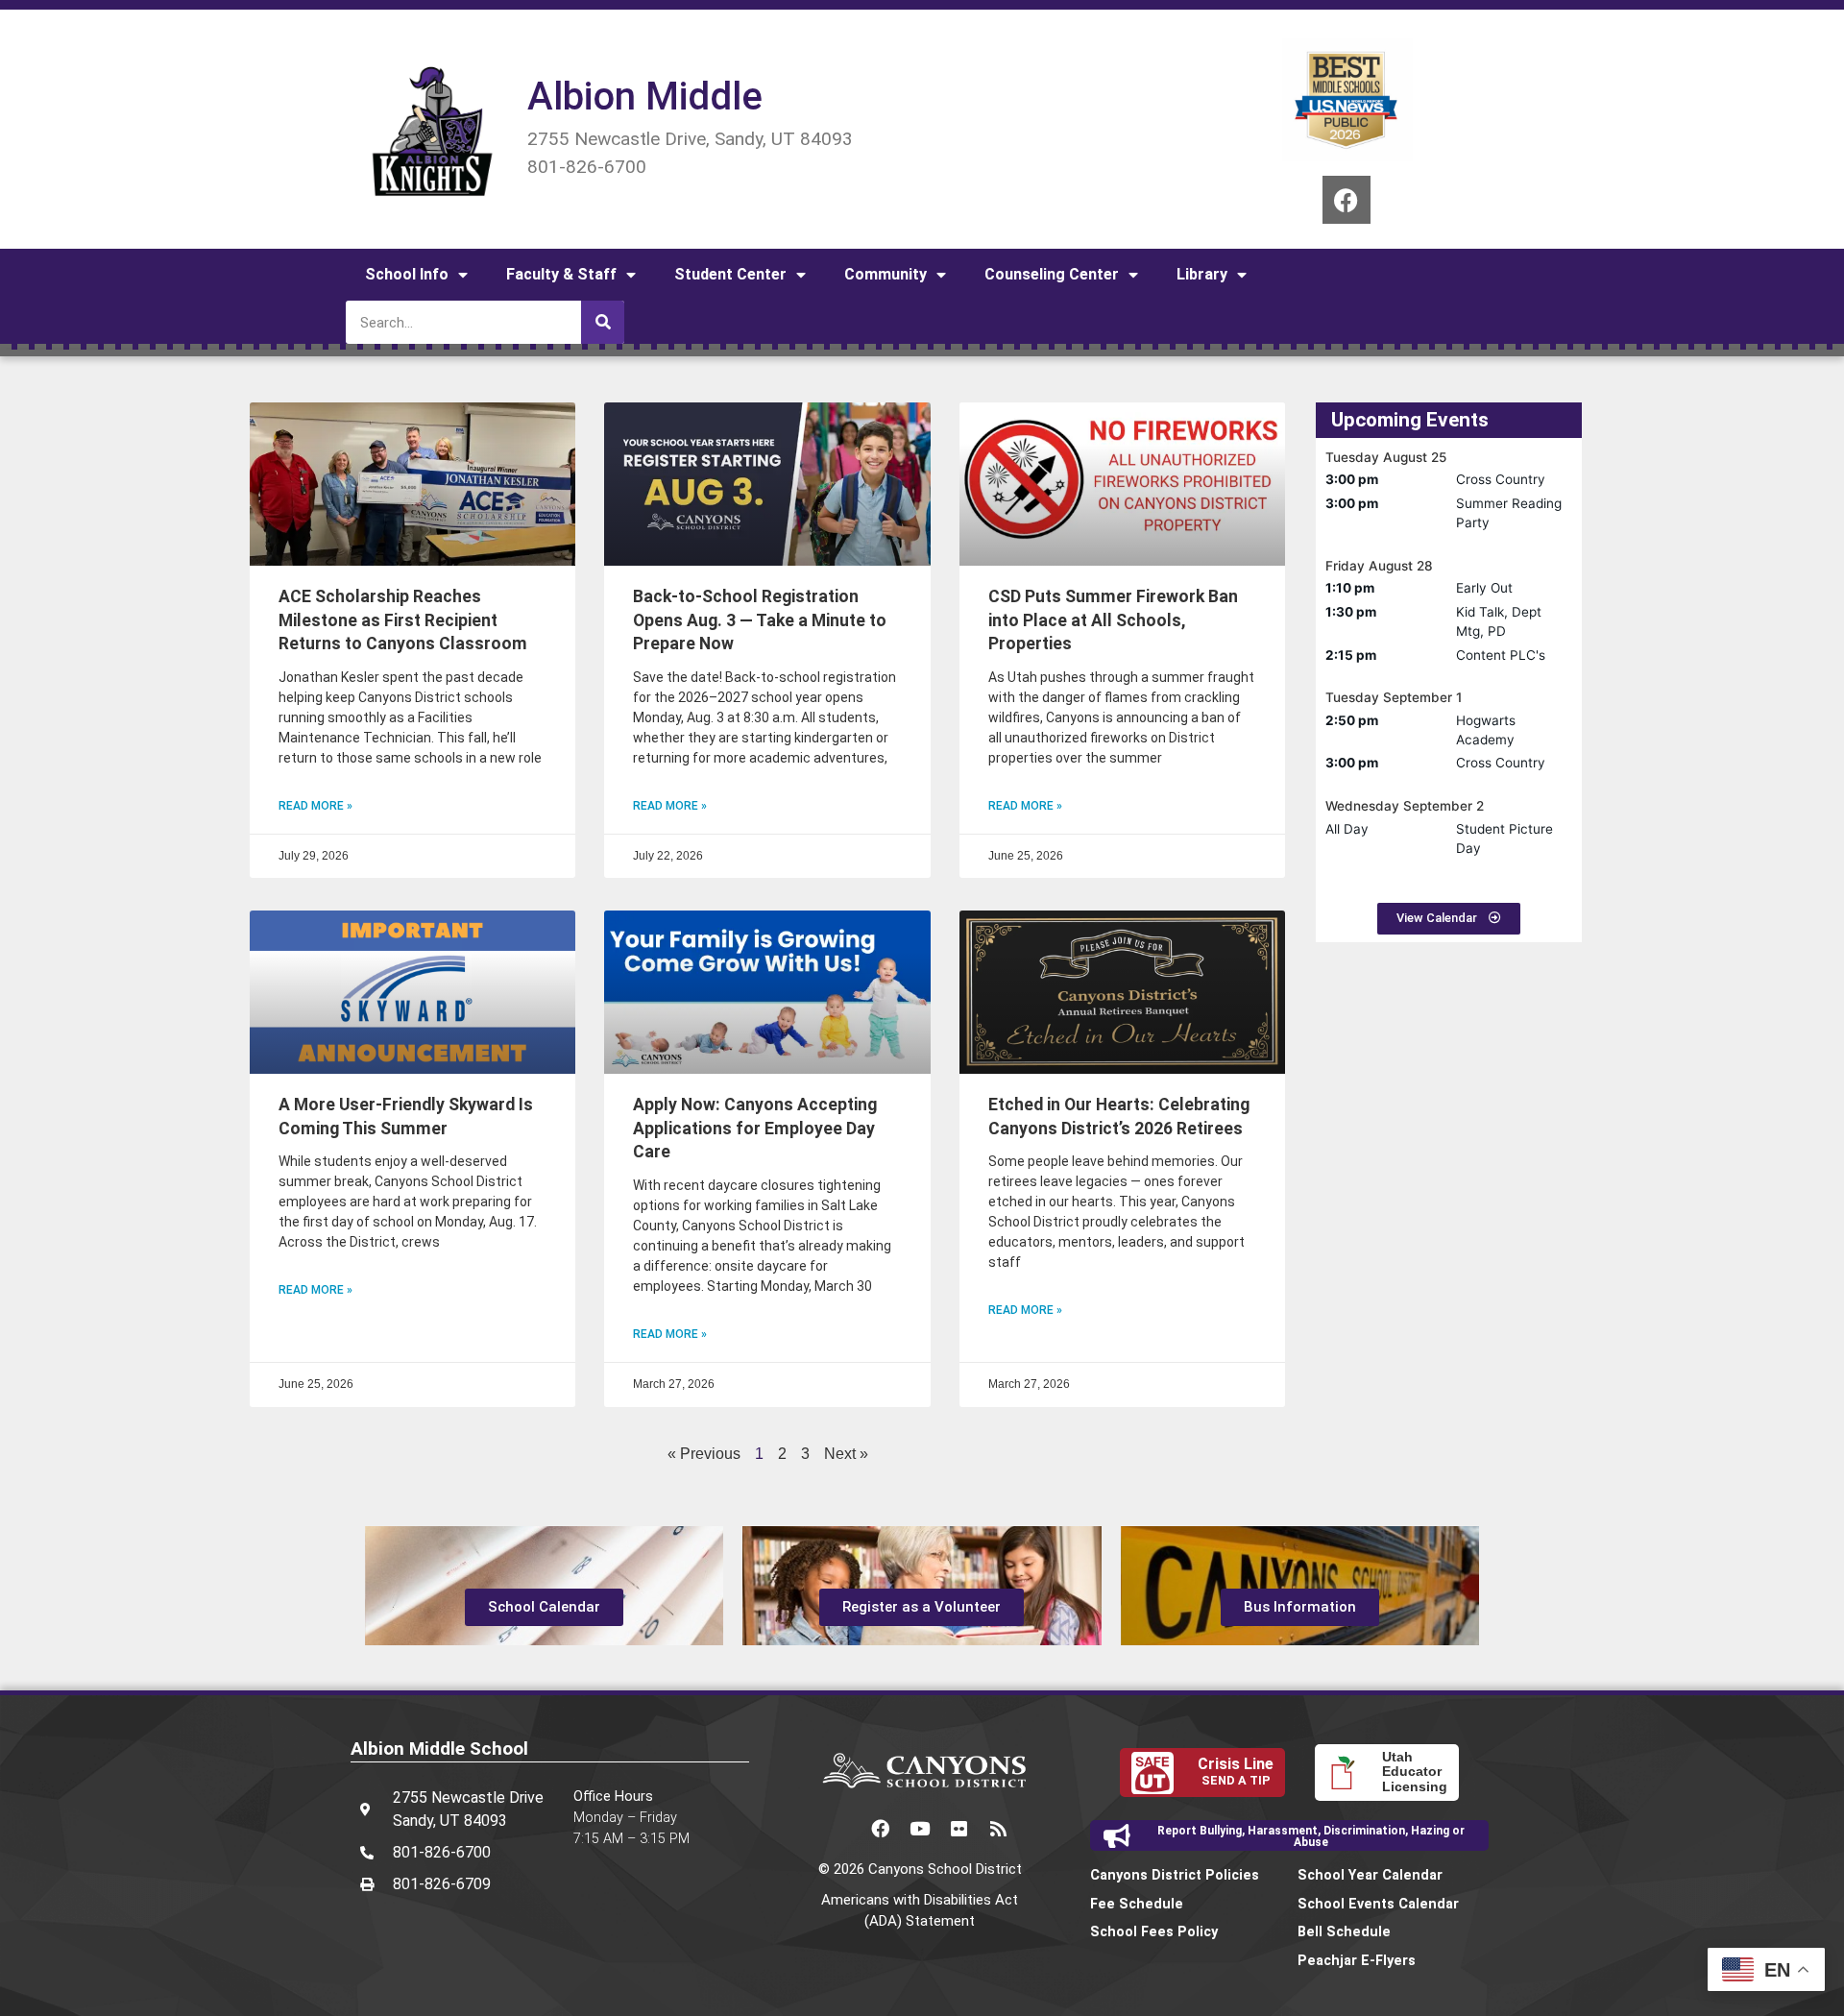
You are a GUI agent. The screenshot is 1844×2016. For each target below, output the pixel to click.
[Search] (603, 322)
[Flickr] (959, 1829)
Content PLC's (1501, 655)
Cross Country (1501, 479)
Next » (846, 1454)
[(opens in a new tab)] (1122, 484)
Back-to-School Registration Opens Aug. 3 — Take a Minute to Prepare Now (760, 620)
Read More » (315, 806)
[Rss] (999, 1829)
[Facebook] (1347, 200)
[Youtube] (920, 1829)
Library (1202, 274)
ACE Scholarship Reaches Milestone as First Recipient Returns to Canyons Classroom (403, 620)
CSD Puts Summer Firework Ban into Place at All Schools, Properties (1113, 620)
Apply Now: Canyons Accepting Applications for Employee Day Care (755, 1128)
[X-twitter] (841, 1829)
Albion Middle (645, 97)
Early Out (1484, 588)
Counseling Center (1052, 274)
